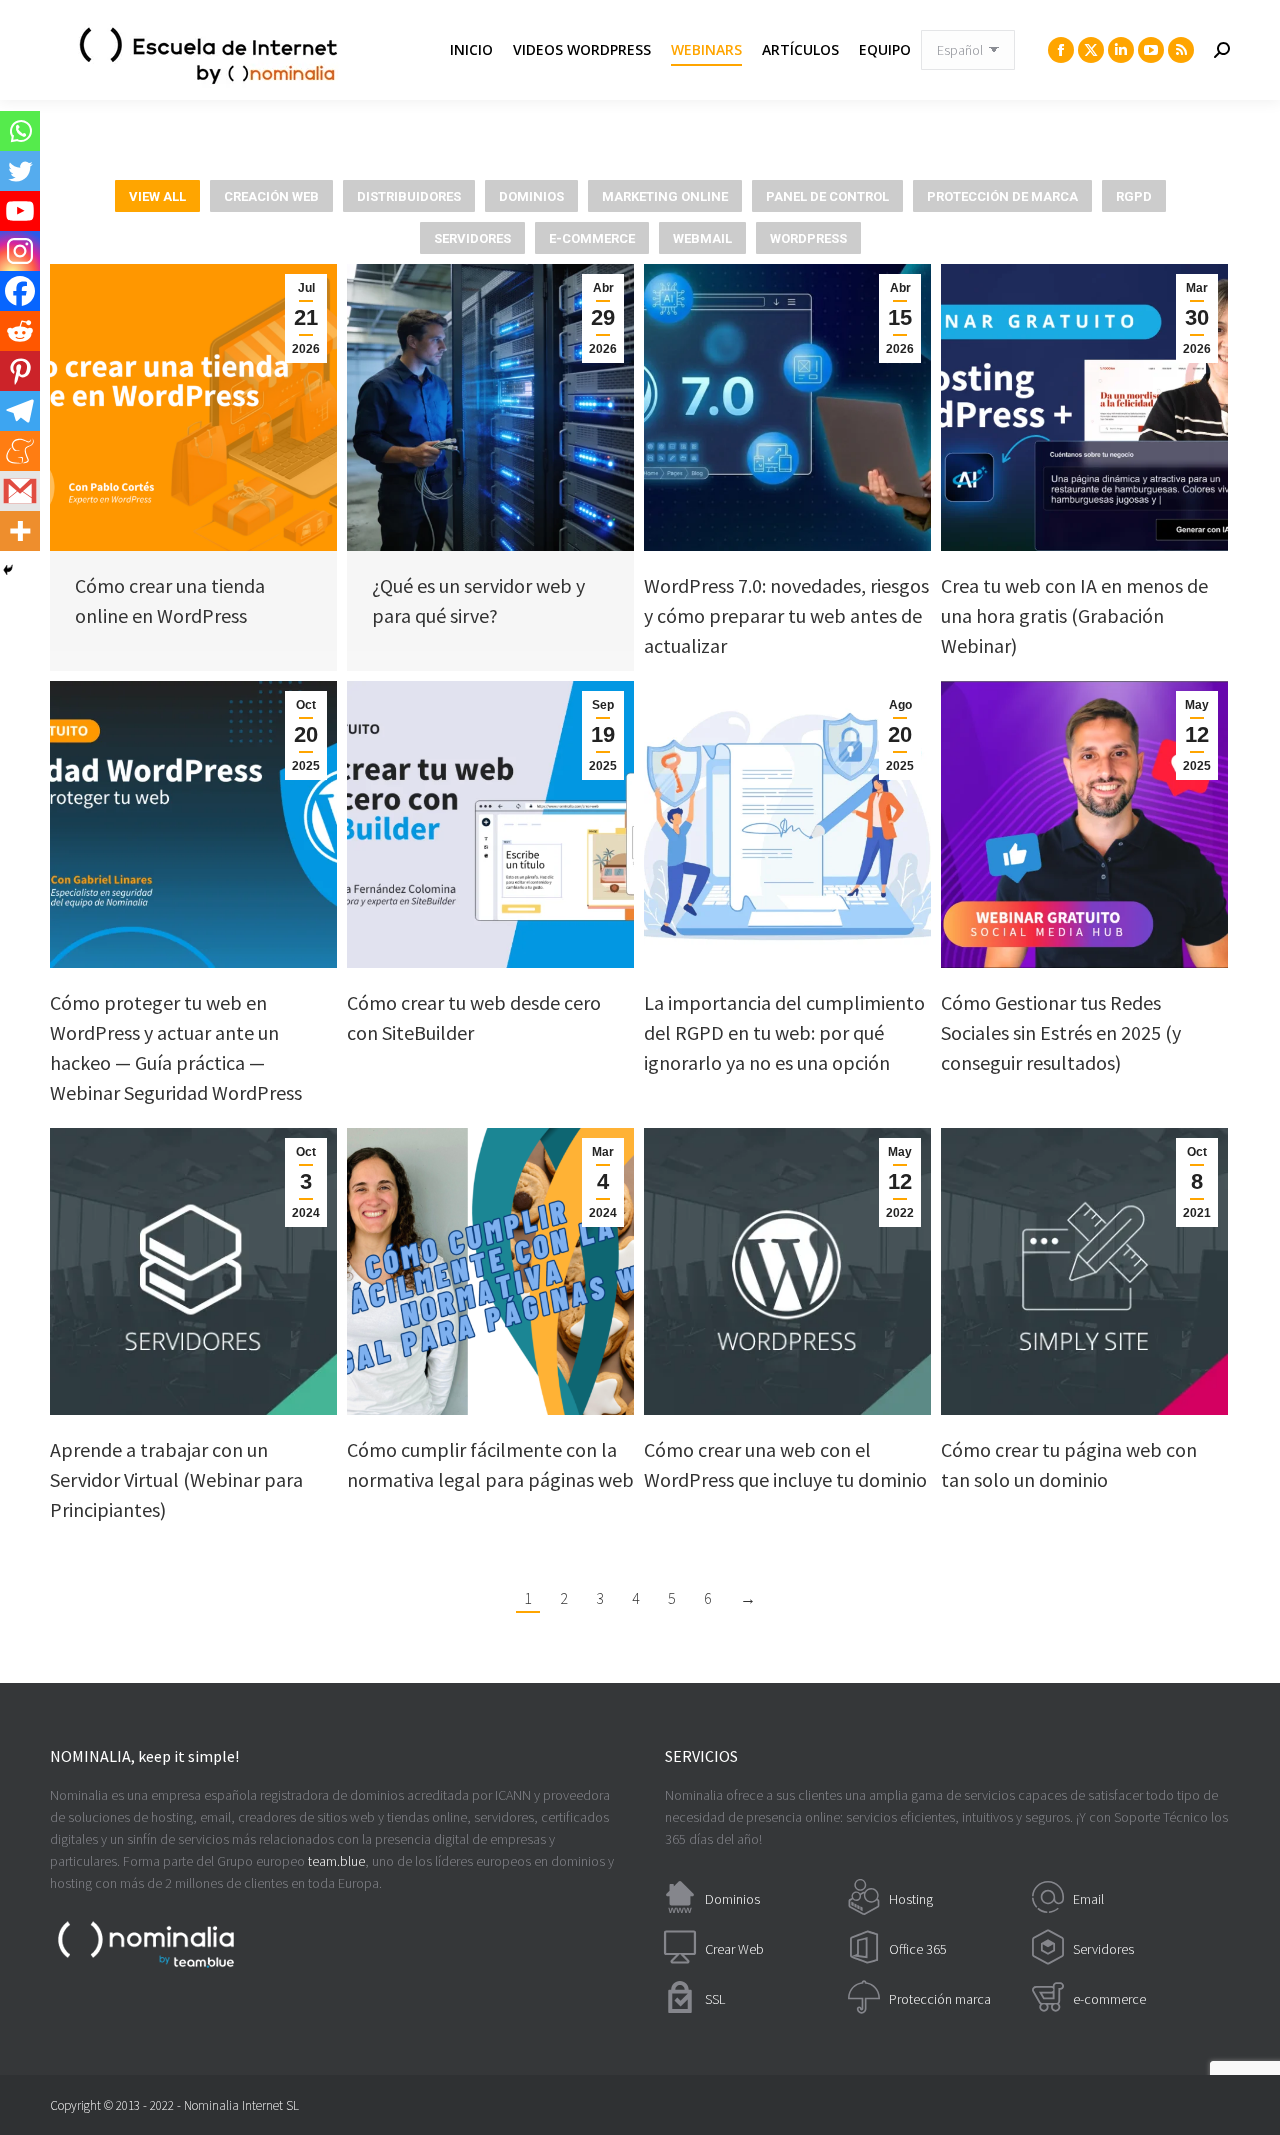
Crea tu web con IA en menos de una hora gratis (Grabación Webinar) (1074, 615)
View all (157, 196)
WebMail (702, 238)
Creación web (271, 196)
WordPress (808, 238)
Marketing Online (665, 196)
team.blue (336, 1861)
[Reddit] (20, 331)
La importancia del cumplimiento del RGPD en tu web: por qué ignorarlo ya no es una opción (784, 1032)
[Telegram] (20, 411)
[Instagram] (20, 251)
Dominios (531, 196)
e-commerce (1109, 1999)
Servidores (472, 238)
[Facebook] (20, 291)
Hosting (911, 1899)
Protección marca (940, 1999)
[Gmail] (20, 491)
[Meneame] (20, 451)
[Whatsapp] (20, 131)
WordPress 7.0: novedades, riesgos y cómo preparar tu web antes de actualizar (786, 615)
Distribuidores (409, 196)
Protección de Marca (1002, 196)
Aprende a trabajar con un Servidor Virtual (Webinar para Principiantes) (176, 1479)
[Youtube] (20, 211)
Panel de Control (827, 196)
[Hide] (8, 570)
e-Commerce (592, 238)
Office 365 (918, 1949)
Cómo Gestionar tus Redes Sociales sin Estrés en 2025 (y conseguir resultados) (1061, 1032)
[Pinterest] (20, 371)
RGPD (1134, 196)
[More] (20, 531)
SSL (715, 1999)
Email (1088, 1899)
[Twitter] (20, 171)
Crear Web (734, 1949)
